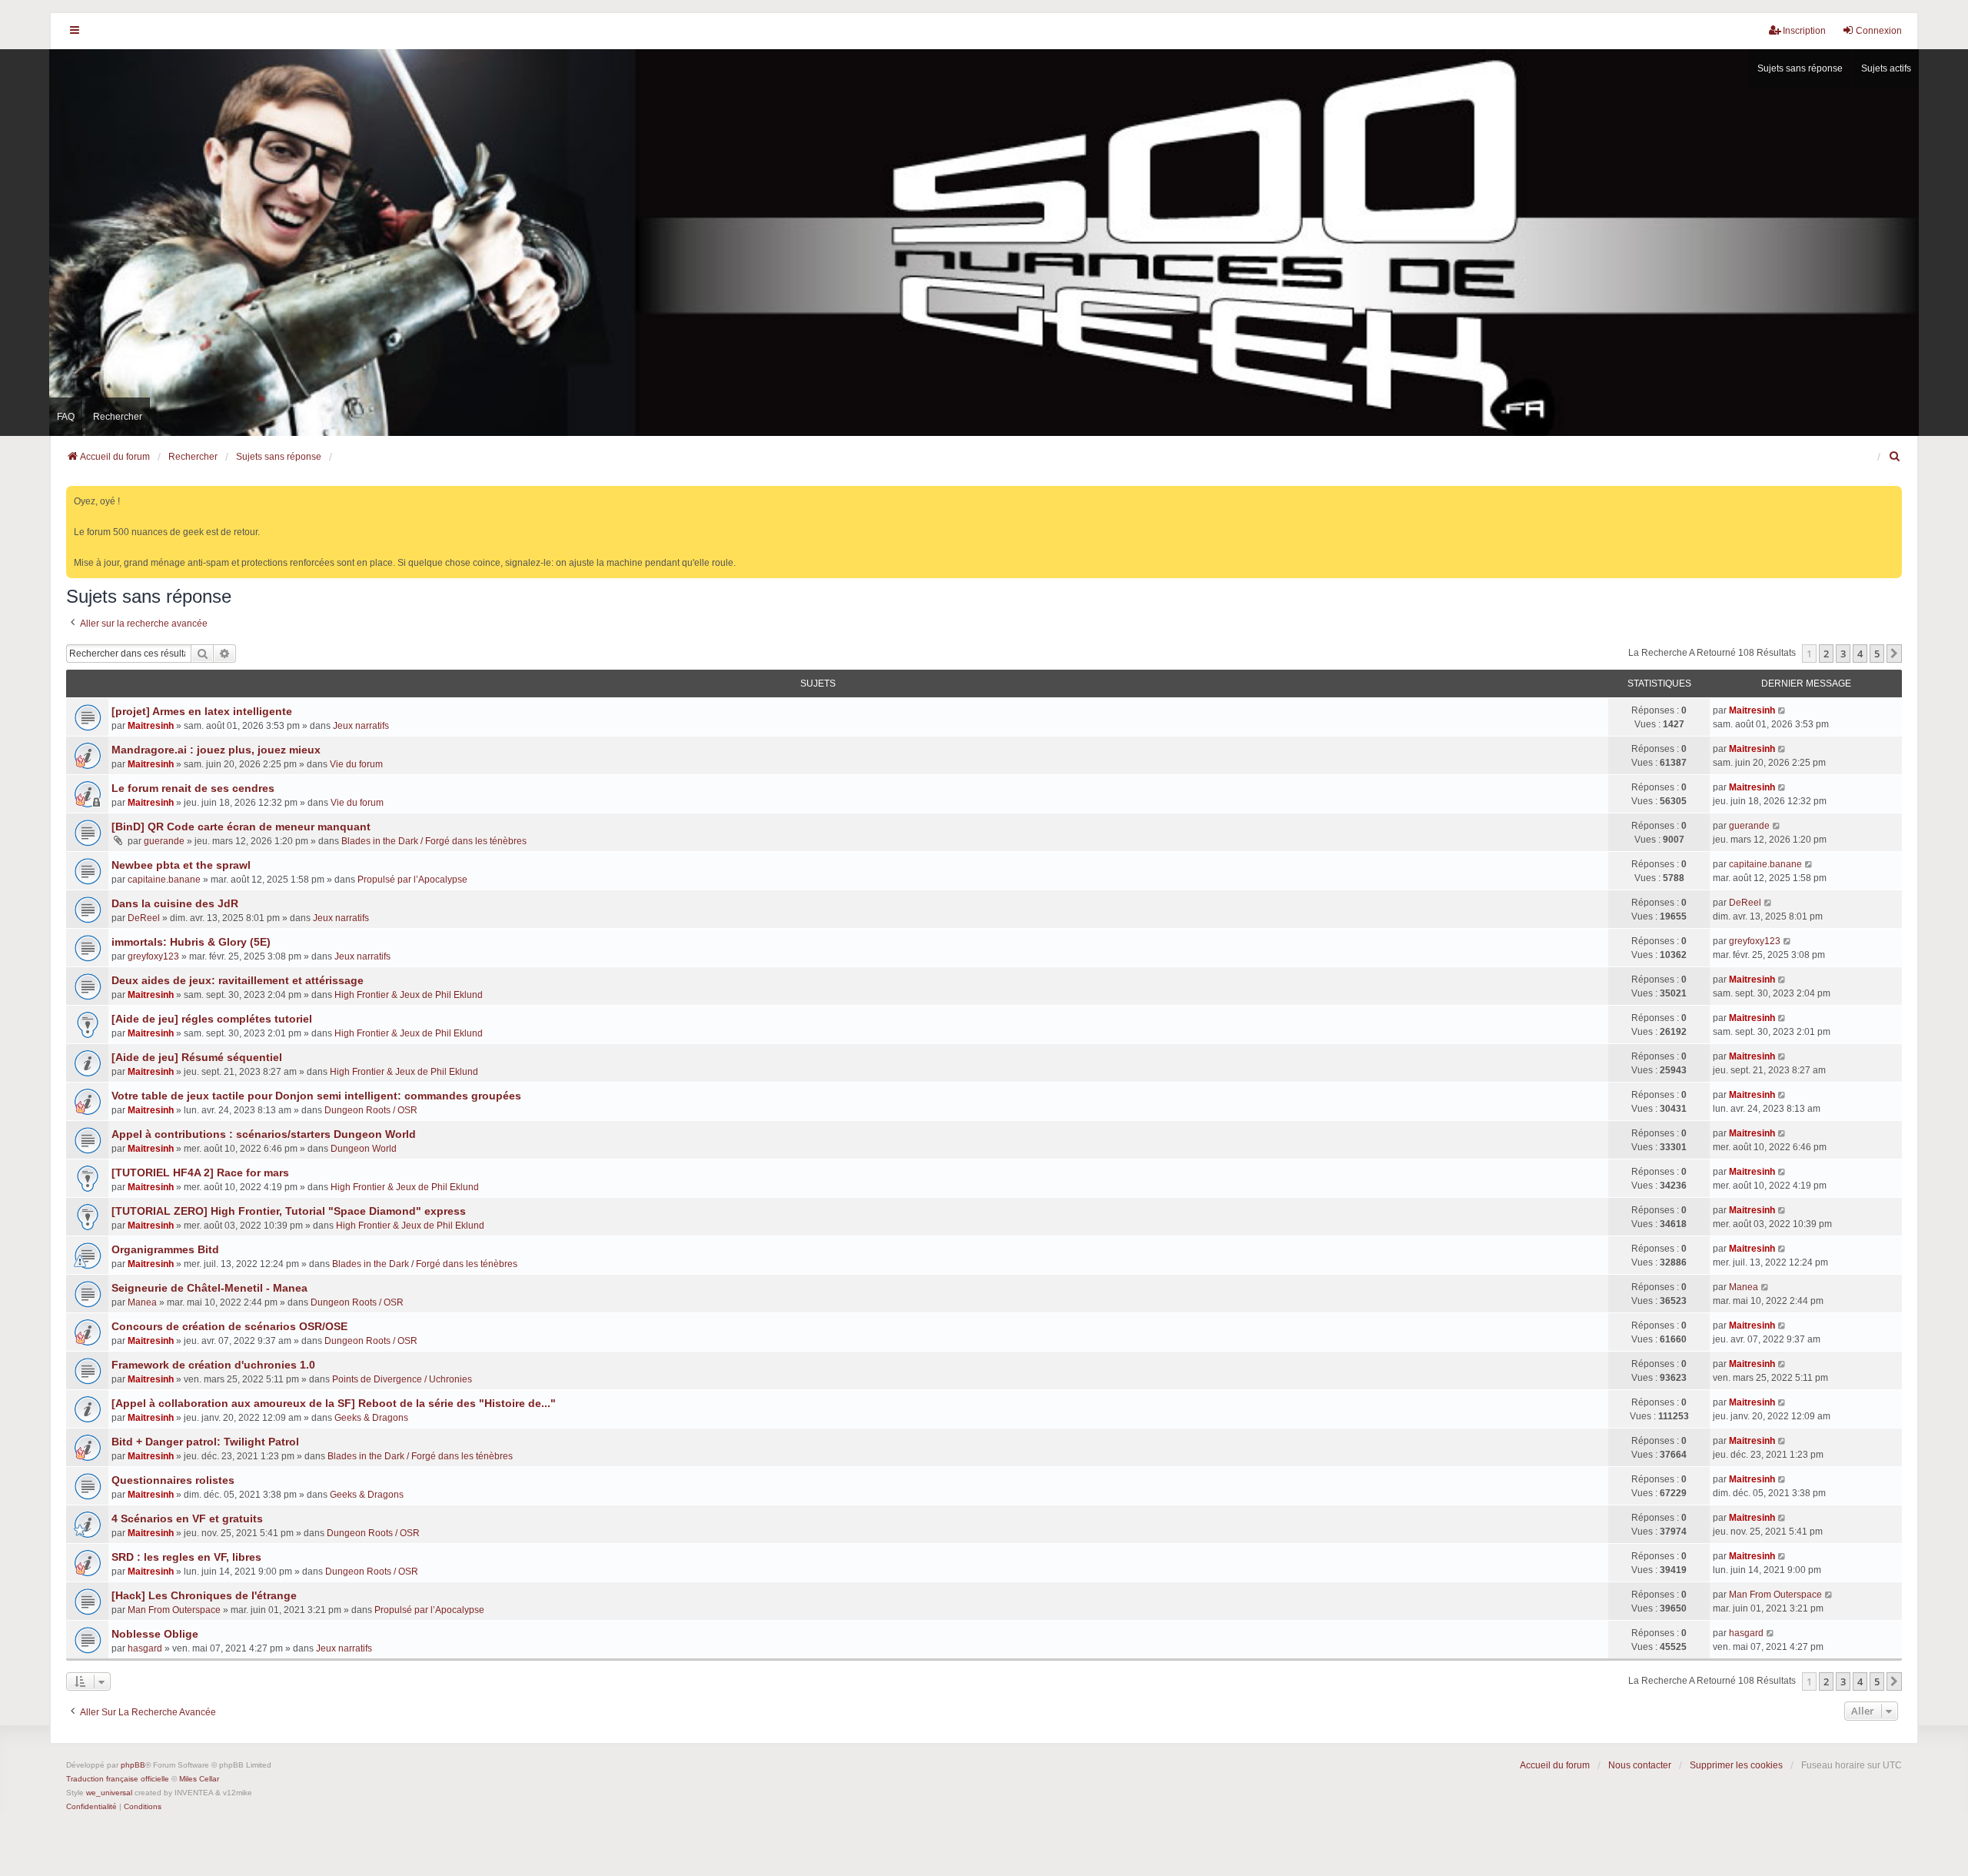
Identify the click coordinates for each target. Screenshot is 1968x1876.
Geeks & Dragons (371, 1418)
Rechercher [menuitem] (118, 417)
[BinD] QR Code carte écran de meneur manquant (241, 827)
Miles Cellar (199, 1779)
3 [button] (1843, 654)
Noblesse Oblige (155, 1634)
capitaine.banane (164, 880)
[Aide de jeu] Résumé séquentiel (197, 1057)
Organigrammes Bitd (165, 1249)
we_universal (109, 1793)
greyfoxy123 (153, 956)
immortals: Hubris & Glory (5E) (191, 942)
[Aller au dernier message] (1782, 710)
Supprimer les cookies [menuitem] (1736, 1765)
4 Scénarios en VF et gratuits (187, 1518)
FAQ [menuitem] (66, 417)
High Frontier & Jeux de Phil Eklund (409, 995)
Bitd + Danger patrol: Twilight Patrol (205, 1442)
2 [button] (1826, 654)
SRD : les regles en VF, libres (186, 1557)
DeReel (144, 918)
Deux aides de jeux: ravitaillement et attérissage (238, 980)
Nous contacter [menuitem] (1640, 1765)
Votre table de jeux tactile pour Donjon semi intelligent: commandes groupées (316, 1096)
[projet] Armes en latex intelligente (202, 711)
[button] (1894, 654)
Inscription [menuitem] (1804, 31)
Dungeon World (364, 1149)
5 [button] (1877, 654)
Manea (142, 1302)
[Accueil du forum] (984, 243)
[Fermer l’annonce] (1892, 495)
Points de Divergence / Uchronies (402, 1379)
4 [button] (1860, 654)
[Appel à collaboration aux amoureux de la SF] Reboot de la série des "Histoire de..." (334, 1403)
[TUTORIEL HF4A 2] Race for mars (200, 1172)
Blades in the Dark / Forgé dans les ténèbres (434, 841)
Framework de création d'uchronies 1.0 (213, 1365)
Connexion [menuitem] (1879, 31)
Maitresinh (151, 726)
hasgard (145, 1648)
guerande (164, 841)
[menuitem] (1895, 457)
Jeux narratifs (361, 726)
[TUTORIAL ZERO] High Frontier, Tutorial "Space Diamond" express (289, 1211)
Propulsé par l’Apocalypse (412, 880)
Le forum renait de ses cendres (193, 788)
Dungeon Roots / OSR (371, 1110)
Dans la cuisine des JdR (175, 903)
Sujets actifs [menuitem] (1886, 68)
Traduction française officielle (118, 1779)
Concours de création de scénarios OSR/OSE (229, 1326)
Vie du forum (356, 764)
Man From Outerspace (174, 1610)
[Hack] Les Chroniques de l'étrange (204, 1595)
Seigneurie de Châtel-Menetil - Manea (209, 1288)
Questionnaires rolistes (173, 1480)
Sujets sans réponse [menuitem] (1800, 68)
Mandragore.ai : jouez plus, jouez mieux (216, 750)
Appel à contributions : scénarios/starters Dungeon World (264, 1134)
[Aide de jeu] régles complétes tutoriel (212, 1019)
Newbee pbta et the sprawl (181, 865)
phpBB (133, 1765)
